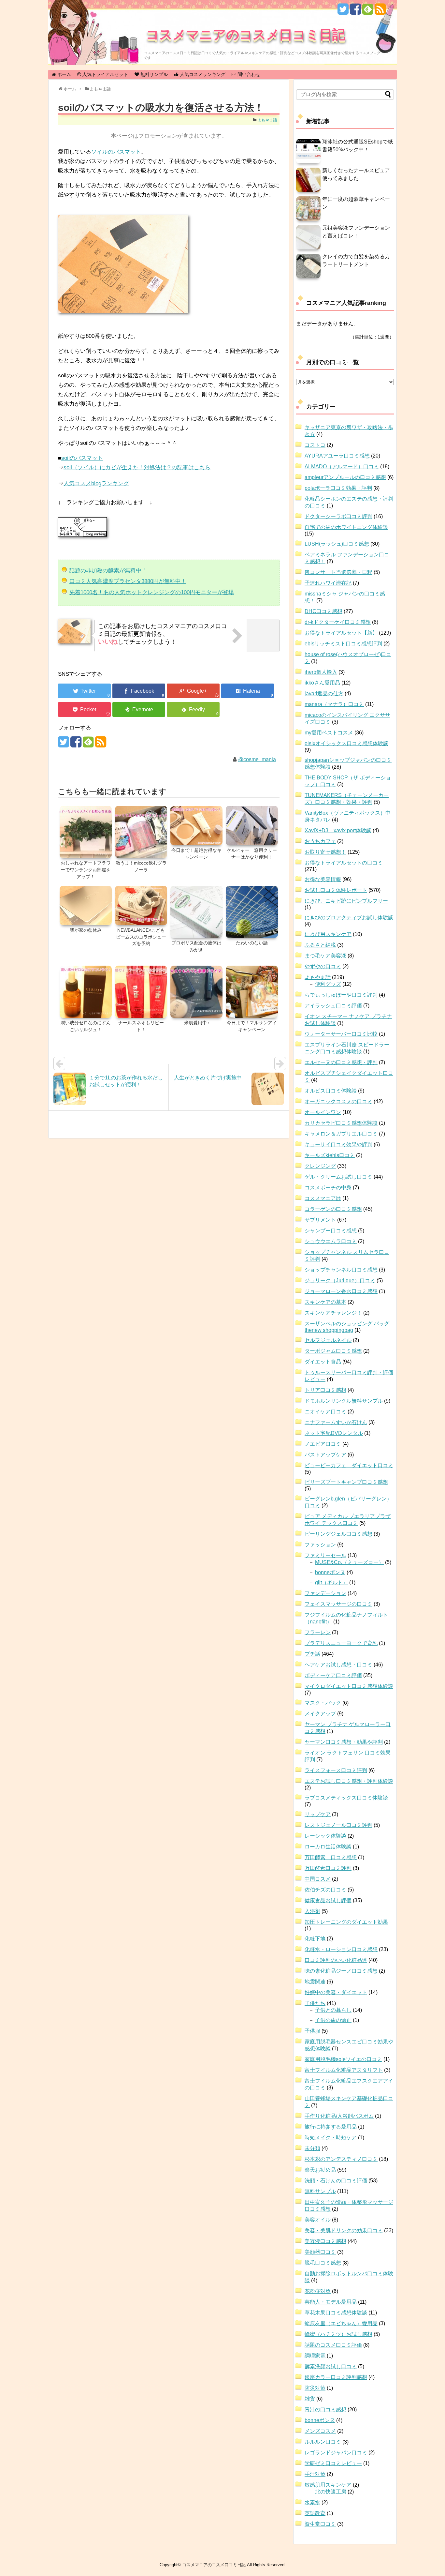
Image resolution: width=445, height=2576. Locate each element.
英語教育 (315, 2513)
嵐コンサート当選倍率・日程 (338, 572)
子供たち (315, 2003)
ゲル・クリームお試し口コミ (338, 1177)
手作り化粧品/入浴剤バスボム (339, 2116)
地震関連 (315, 1982)
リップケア (318, 1814)
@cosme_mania (257, 759)
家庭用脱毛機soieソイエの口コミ (343, 2059)
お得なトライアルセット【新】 (341, 633)
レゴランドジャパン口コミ (336, 2453)
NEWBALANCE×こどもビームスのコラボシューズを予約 (141, 937)
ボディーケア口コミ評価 (333, 1675)
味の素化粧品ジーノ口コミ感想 (341, 1971)
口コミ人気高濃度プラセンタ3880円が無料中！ (128, 581)
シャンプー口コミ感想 (331, 1231)
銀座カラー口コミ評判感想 (336, 2377)
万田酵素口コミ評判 (328, 1868)
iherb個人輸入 (321, 672)
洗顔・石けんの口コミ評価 (336, 2181)
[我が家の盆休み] (86, 906)
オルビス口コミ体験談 (331, 1091)
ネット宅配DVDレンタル (334, 1433)
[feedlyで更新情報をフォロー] (368, 12)
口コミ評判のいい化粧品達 (336, 1960)
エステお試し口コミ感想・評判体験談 (349, 1781)
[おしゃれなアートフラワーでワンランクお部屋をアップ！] (86, 833)
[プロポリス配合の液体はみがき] (196, 912)
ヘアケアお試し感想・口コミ (338, 1665)
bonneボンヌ (330, 1572)
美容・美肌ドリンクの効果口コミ (344, 2230)
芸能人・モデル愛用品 (331, 2302)
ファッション (320, 1545)
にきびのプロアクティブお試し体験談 (349, 918)
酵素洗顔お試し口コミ (331, 2366)
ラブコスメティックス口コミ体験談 (346, 1798)
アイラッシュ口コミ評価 (333, 1006)
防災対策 (315, 2388)
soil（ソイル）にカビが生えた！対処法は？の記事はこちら (137, 467)
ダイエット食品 (323, 1362)
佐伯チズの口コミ (325, 1890)
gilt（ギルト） (331, 1582)
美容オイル (318, 2220)
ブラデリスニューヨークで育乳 (341, 1643)
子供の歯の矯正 (333, 2020)
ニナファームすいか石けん (336, 1422)
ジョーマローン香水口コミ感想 (341, 1291)
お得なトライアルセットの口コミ (344, 863)
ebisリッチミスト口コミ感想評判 (343, 644)
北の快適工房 (331, 2492)
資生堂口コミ (320, 2524)
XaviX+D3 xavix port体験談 (338, 830)
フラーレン (318, 1632)
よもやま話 (267, 120)
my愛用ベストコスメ (329, 733)
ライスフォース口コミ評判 (336, 1770)
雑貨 (310, 2399)
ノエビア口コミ (323, 1444)
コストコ (315, 445)
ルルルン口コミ (323, 2442)
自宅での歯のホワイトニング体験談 (346, 527)
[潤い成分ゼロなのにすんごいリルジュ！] (86, 992)
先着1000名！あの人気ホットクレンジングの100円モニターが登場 (152, 592)
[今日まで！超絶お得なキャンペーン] (196, 826)
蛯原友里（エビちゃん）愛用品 (341, 2323)
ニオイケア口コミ (325, 1412)
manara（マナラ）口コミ (334, 704)
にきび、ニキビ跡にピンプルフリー (346, 901)
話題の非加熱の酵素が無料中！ (108, 571)
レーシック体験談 (325, 1836)
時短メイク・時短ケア (331, 2138)
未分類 (312, 2148)
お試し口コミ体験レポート (336, 890)
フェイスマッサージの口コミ (338, 1604)
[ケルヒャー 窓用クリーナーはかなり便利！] (252, 826)
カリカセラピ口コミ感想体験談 (341, 1123)
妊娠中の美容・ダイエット (336, 1992)
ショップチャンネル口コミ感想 (341, 1270)
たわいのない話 (252, 943)
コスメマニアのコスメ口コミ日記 (246, 34)
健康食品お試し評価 (328, 1900)
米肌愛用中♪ (197, 1023)
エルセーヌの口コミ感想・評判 (341, 1062)
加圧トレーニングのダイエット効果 (346, 1922)
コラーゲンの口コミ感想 (333, 1209)
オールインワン (323, 1112)
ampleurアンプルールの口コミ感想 (345, 477)
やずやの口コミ (323, 966)
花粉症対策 (318, 2291)
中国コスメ (318, 1879)
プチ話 (312, 1654)
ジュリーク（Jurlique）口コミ (340, 1280)
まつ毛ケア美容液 (325, 956)
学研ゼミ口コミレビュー (333, 2463)
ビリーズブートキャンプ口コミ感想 (346, 1482)
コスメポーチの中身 (328, 1188)
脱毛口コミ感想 (323, 2263)
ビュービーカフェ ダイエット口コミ (349, 1465)
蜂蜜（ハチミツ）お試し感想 (338, 2334)
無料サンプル (320, 2191)
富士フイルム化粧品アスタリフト (344, 2070)
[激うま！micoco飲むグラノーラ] (141, 833)
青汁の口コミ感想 (325, 2410)
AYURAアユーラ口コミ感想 (337, 456)
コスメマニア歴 (323, 1198)
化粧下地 (315, 1939)
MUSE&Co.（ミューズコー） (349, 1562)
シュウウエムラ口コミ (331, 1241)
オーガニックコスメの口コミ (338, 1101)
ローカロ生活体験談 (328, 1847)
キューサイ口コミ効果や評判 (338, 1145)
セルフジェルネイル (328, 1340)
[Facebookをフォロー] (355, 12)
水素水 (312, 2502)
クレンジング (320, 1166)
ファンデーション (325, 1593)
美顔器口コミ (320, 2252)
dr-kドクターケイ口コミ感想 (338, 622)
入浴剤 (312, 1911)
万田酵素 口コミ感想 (331, 1857)
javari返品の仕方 (324, 693)
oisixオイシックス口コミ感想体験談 (346, 743)
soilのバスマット (82, 458)
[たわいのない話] (252, 912)
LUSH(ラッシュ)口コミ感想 (337, 544)
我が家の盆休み (86, 930)
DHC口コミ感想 (323, 611)
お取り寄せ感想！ (325, 852)
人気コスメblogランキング (96, 483)
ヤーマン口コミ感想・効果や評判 (344, 1742)
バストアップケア (325, 1455)
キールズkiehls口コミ (330, 1155)
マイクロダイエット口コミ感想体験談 (349, 1686)
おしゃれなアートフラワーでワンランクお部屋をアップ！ (86, 870)
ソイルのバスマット (116, 152)
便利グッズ (328, 984)
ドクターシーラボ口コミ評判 (338, 516)
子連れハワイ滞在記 (328, 583)
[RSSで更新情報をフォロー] (380, 12)
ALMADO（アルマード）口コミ (342, 467)
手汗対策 (315, 2474)
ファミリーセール (325, 1555)
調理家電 (315, 2356)
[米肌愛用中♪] (196, 992)
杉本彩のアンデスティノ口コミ (341, 2159)
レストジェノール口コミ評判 (338, 1825)
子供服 (312, 2031)
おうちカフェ (320, 841)
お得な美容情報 (323, 879)
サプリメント (320, 1220)
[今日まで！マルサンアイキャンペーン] (252, 992)
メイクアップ (320, 1714)
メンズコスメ (320, 2431)
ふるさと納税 (320, 945)
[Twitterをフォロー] (343, 12)
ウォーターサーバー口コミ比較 (341, 1034)
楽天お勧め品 (320, 2170)
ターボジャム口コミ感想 (333, 1351)
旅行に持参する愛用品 (331, 2127)
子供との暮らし (333, 2010)
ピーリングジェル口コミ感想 (338, 1534)
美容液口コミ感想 (325, 2241)
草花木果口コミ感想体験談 (336, 2313)
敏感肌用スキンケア (328, 2485)
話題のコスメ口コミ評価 (333, 2345)
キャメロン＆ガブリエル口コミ (341, 1134)
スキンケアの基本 (325, 1302)
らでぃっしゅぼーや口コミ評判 (341, 995)
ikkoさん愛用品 (322, 683)
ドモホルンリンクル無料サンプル (344, 1401)
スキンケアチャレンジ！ (333, 1313)
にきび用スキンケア (328, 934)
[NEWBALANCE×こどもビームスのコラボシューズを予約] (141, 906)
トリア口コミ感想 (325, 1390)
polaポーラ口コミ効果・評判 (338, 488)
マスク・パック (323, 1703)
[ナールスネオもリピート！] (141, 992)
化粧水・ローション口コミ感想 (341, 1949)
